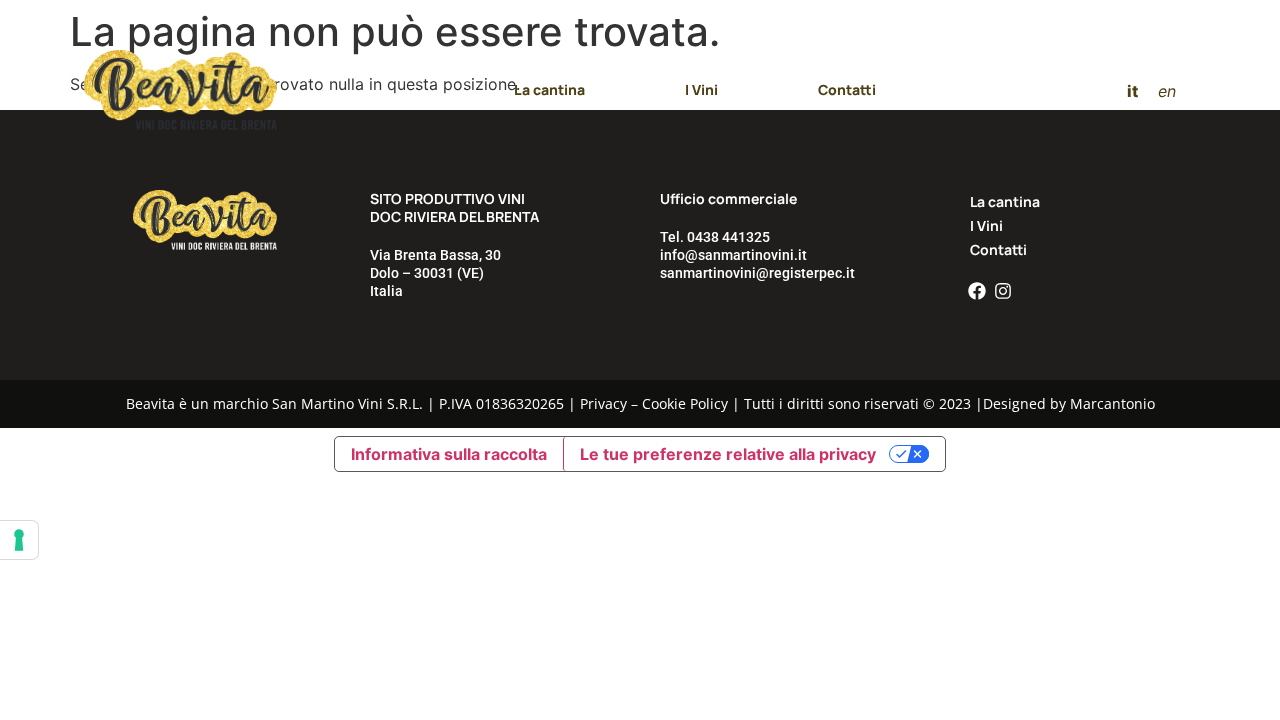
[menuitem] (1132, 90)
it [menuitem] (1132, 90)
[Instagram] (1003, 291)
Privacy (603, 403)
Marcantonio (1112, 403)
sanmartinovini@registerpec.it (757, 273)
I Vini (701, 89)
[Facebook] (977, 291)
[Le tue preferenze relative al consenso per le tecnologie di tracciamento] (19, 540)
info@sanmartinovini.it (733, 255)
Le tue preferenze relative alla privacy (728, 454)
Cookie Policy (685, 403)
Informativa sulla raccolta (449, 454)
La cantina (549, 89)
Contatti (847, 89)
